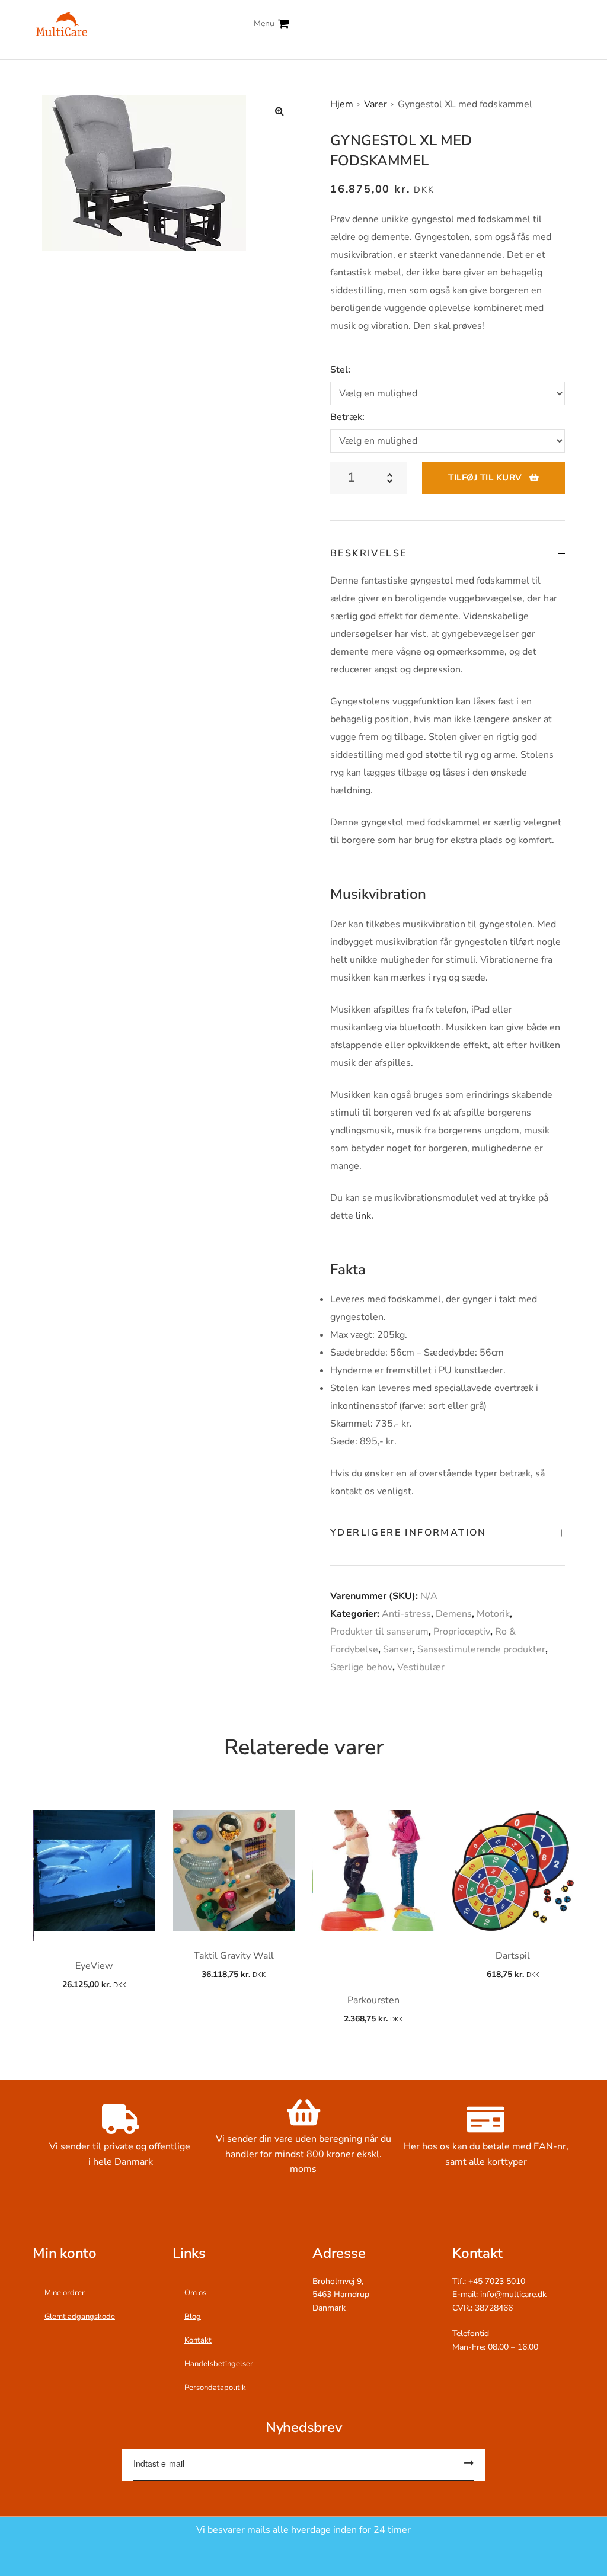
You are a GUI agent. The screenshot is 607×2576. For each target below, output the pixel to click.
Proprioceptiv (462, 1632)
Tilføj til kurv (485, 478)
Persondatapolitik (215, 2388)
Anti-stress (406, 1614)
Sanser (398, 1649)
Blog (193, 2317)
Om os (195, 2293)
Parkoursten (373, 2000)
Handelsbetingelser (219, 2364)
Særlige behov (361, 1667)
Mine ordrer (65, 2293)
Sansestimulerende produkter (481, 1649)
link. (363, 1216)
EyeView (94, 1966)
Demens (454, 1614)
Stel (339, 370)
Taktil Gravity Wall (234, 1956)
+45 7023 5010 (497, 2281)
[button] (279, 111)
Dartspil (513, 1956)
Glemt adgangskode (80, 2317)
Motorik (493, 1614)
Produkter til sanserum (379, 1632)
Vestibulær (421, 1667)
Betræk (346, 417)
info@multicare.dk (513, 2294)
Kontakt (198, 2340)
